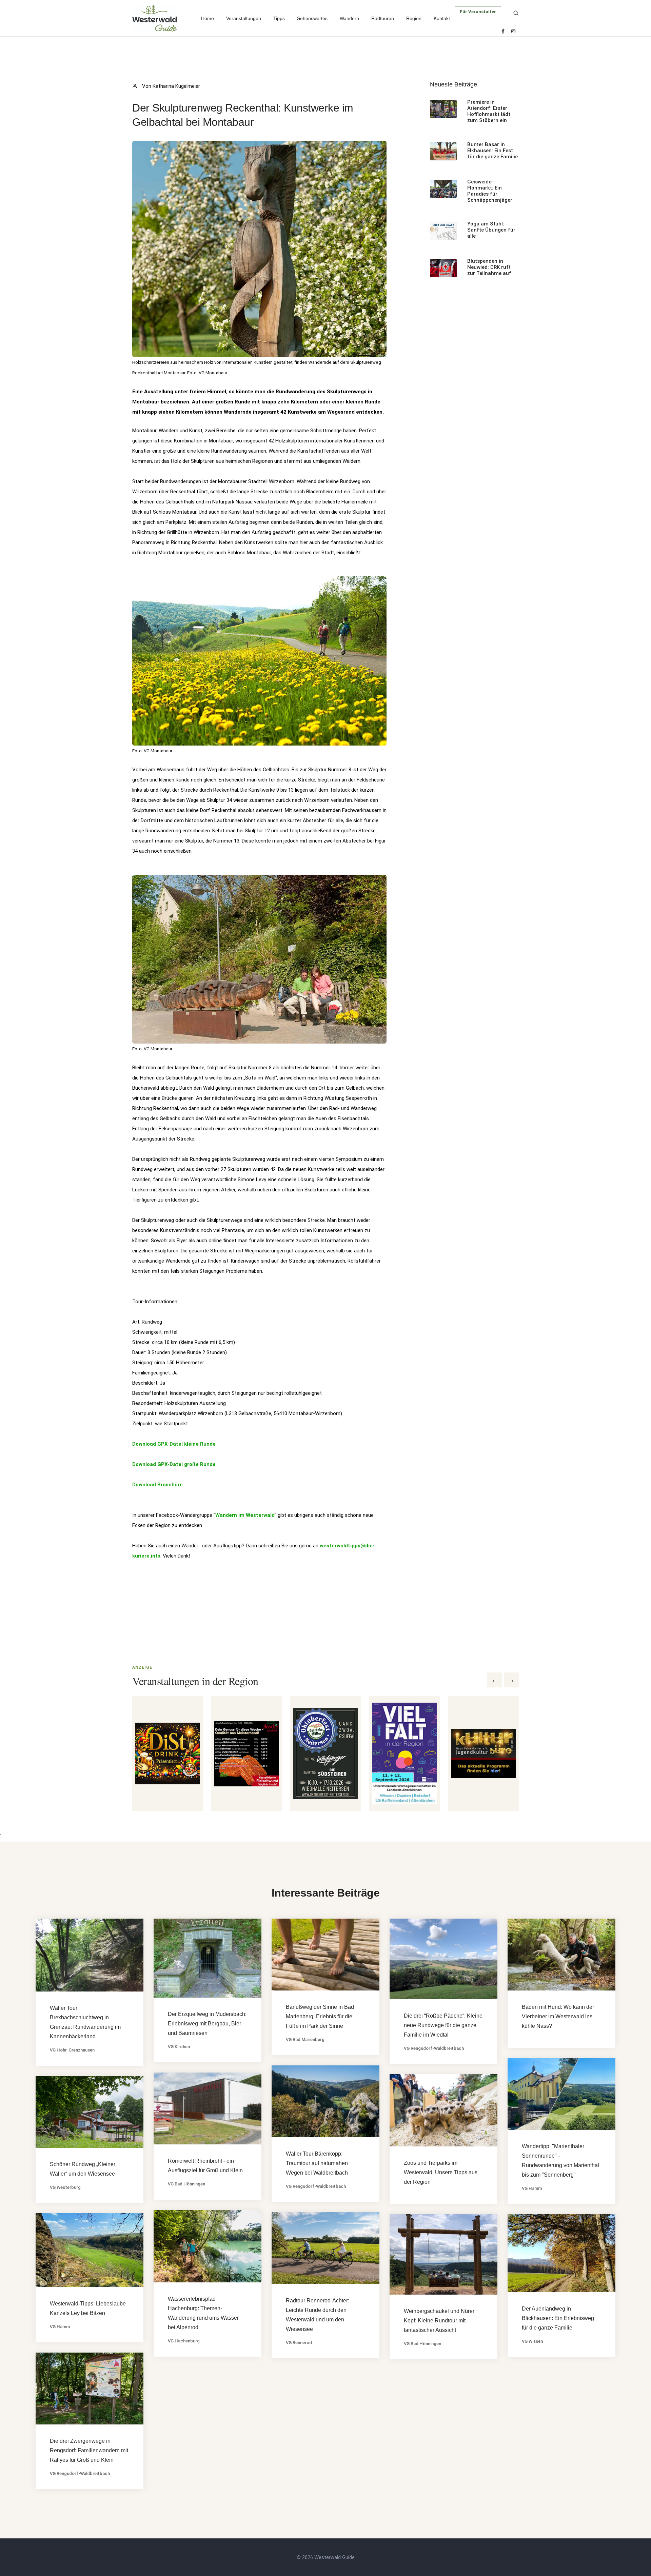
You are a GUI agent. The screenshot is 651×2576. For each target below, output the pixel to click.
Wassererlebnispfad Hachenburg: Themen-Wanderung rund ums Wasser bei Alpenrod (203, 2313)
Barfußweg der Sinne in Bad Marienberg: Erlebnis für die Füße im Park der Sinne (320, 2016)
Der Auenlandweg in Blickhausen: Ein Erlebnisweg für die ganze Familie (558, 2318)
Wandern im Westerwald (245, 1515)
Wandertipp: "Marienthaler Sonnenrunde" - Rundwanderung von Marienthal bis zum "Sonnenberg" (560, 2161)
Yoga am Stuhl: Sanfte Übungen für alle (491, 230)
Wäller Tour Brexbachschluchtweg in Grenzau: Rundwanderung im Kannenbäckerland (85, 2022)
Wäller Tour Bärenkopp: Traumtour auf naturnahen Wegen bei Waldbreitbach (317, 2163)
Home (208, 18)
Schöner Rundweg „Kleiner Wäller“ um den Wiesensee (83, 2169)
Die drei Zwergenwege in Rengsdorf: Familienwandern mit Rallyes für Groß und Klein (89, 2450)
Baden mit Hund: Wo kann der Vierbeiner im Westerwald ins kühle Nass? (558, 2016)
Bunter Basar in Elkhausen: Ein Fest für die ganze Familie (492, 151)
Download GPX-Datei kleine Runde (174, 1444)
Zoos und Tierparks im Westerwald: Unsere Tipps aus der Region (441, 2172)
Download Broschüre (157, 1485)
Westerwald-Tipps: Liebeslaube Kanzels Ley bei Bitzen (88, 2308)
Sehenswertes (312, 18)
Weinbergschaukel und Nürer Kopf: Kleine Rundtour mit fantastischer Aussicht (439, 2321)
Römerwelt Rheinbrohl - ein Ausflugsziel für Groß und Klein (205, 2166)
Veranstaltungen (244, 18)
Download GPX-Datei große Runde (174, 1464)
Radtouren (383, 18)
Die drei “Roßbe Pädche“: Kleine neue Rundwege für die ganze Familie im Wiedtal (443, 2025)
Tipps (279, 18)
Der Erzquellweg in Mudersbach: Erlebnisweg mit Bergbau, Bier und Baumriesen (207, 2024)
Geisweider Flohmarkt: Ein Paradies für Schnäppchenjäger (490, 191)
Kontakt (442, 18)
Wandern (349, 18)
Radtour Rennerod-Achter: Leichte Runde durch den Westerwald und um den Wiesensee (318, 2315)
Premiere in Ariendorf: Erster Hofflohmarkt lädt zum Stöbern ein (489, 111)
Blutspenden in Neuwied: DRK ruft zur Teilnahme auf (489, 267)
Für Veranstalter (478, 12)
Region (414, 18)
